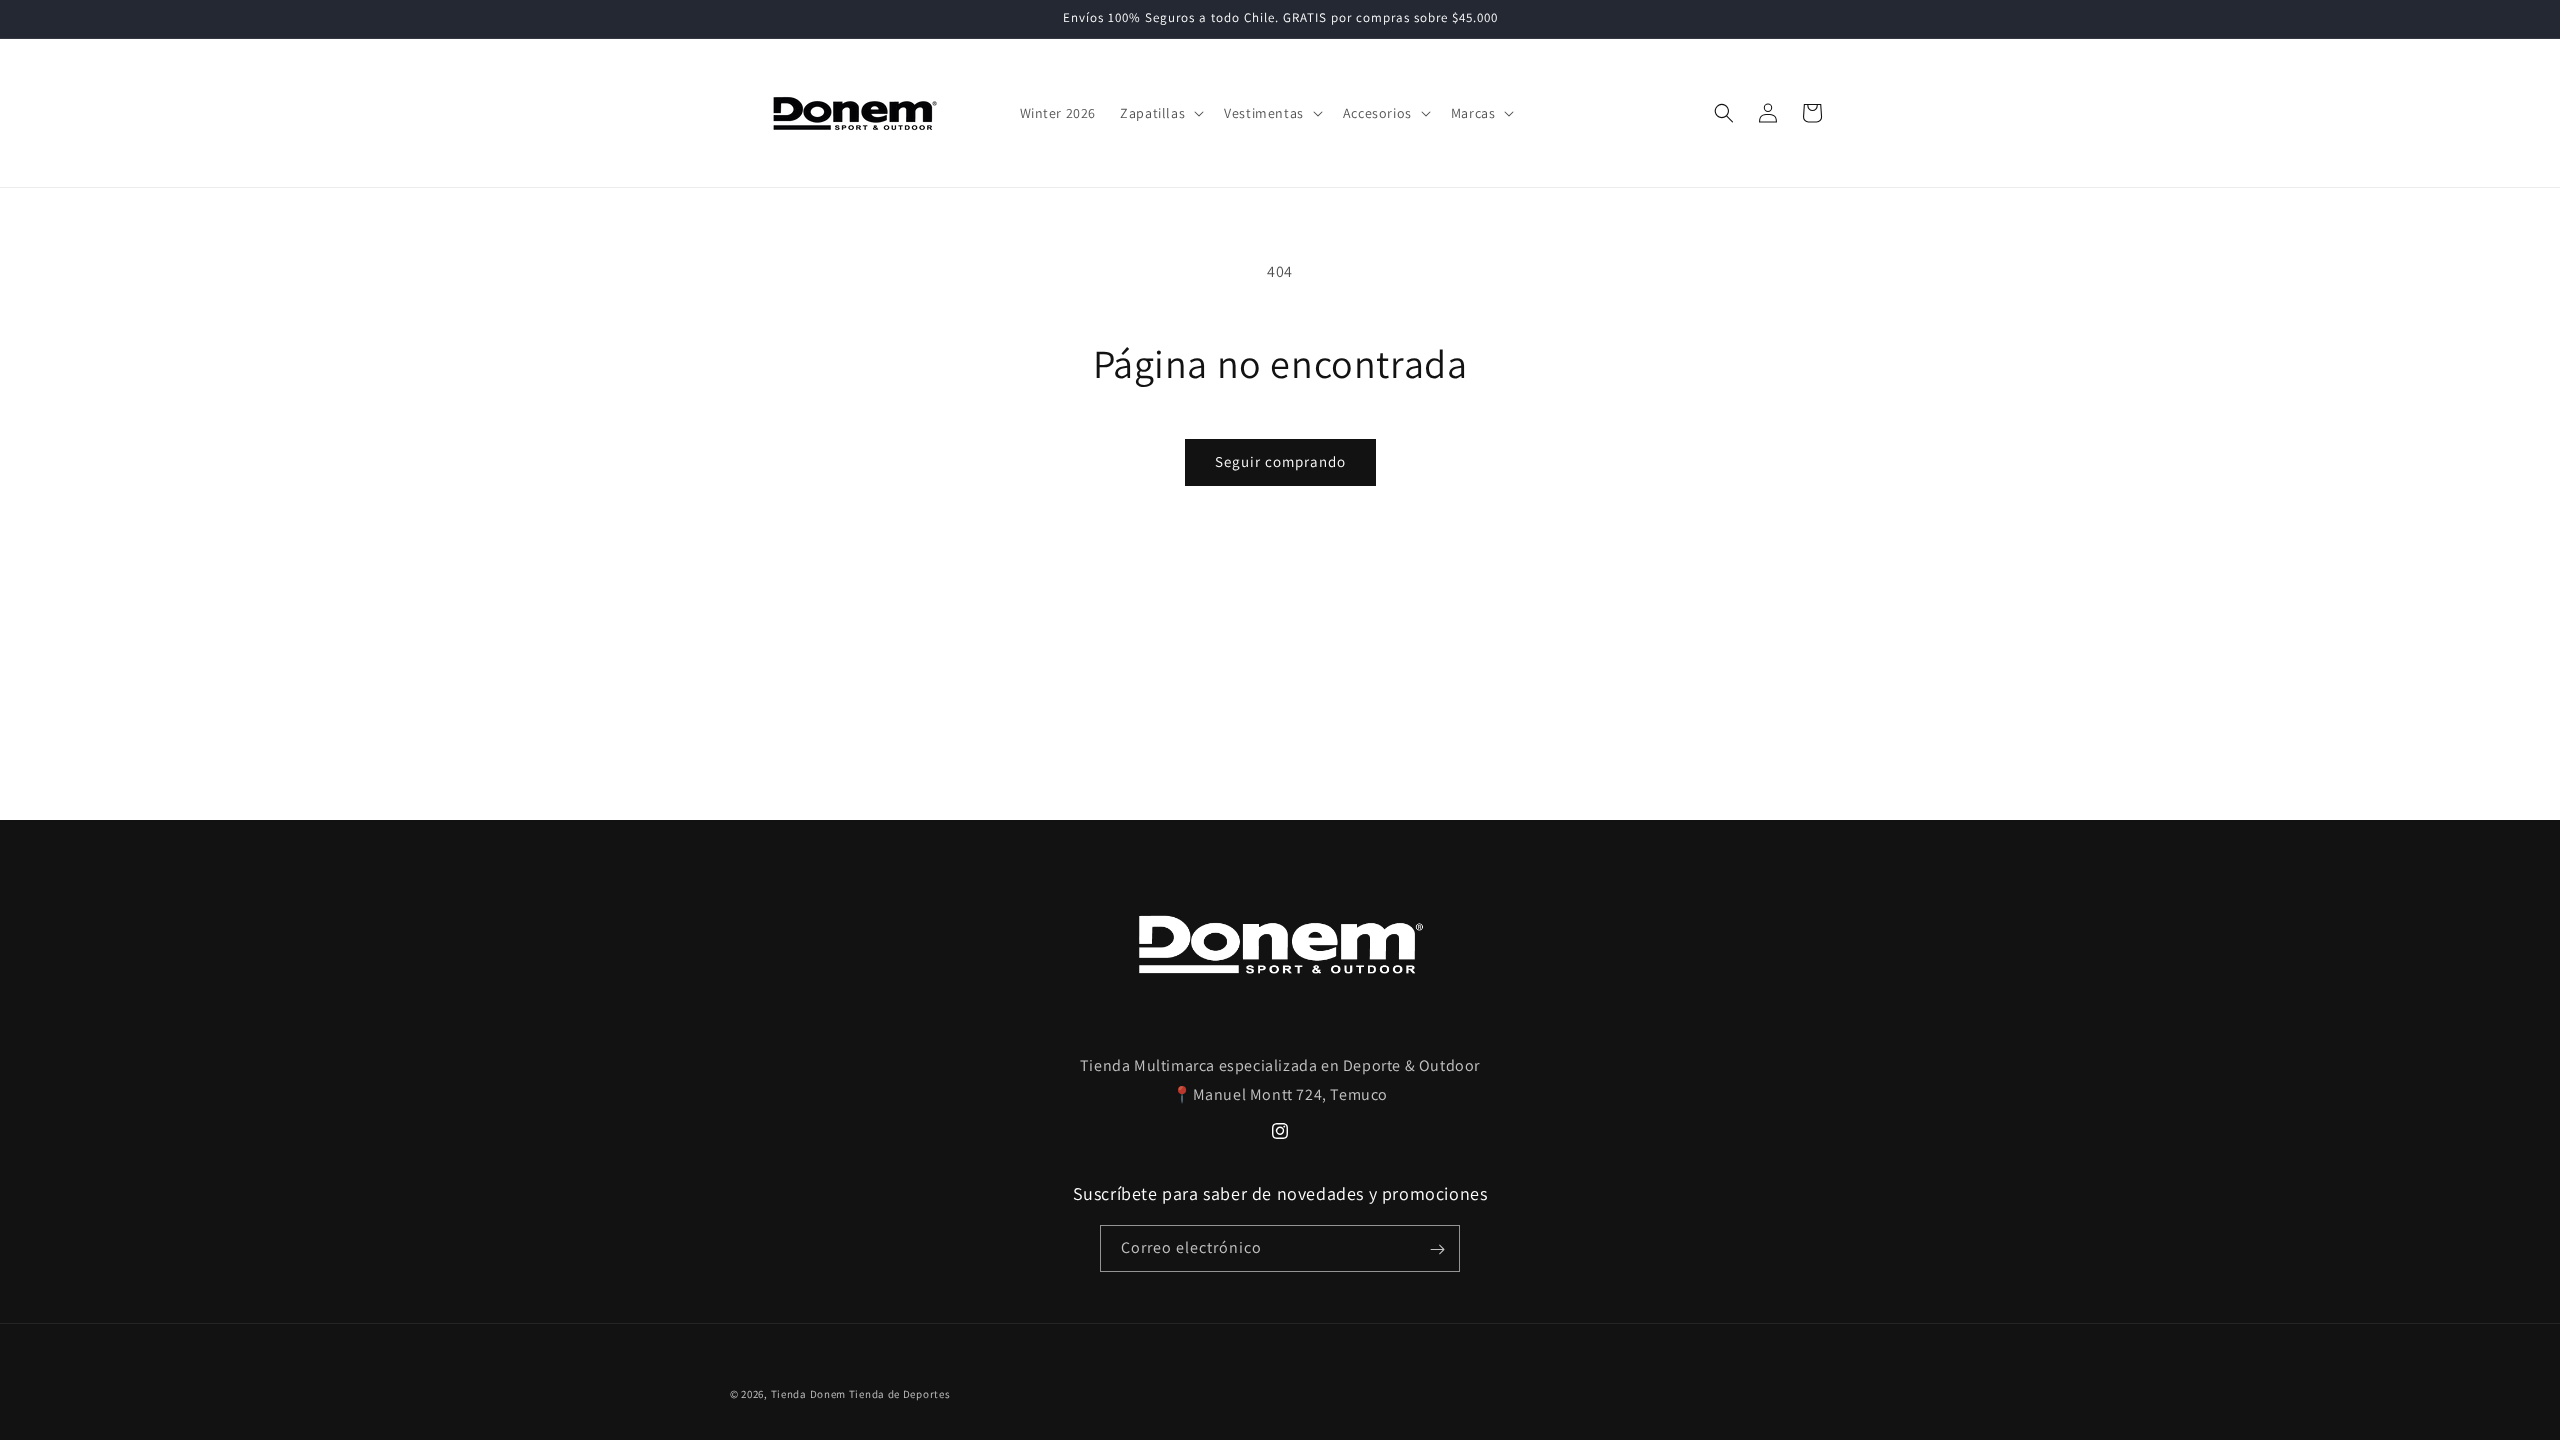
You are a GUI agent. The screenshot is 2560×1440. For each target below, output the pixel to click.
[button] (1160, 113)
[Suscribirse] (1437, 1249)
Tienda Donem (808, 1394)
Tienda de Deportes (900, 1394)
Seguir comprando (1280, 461)
